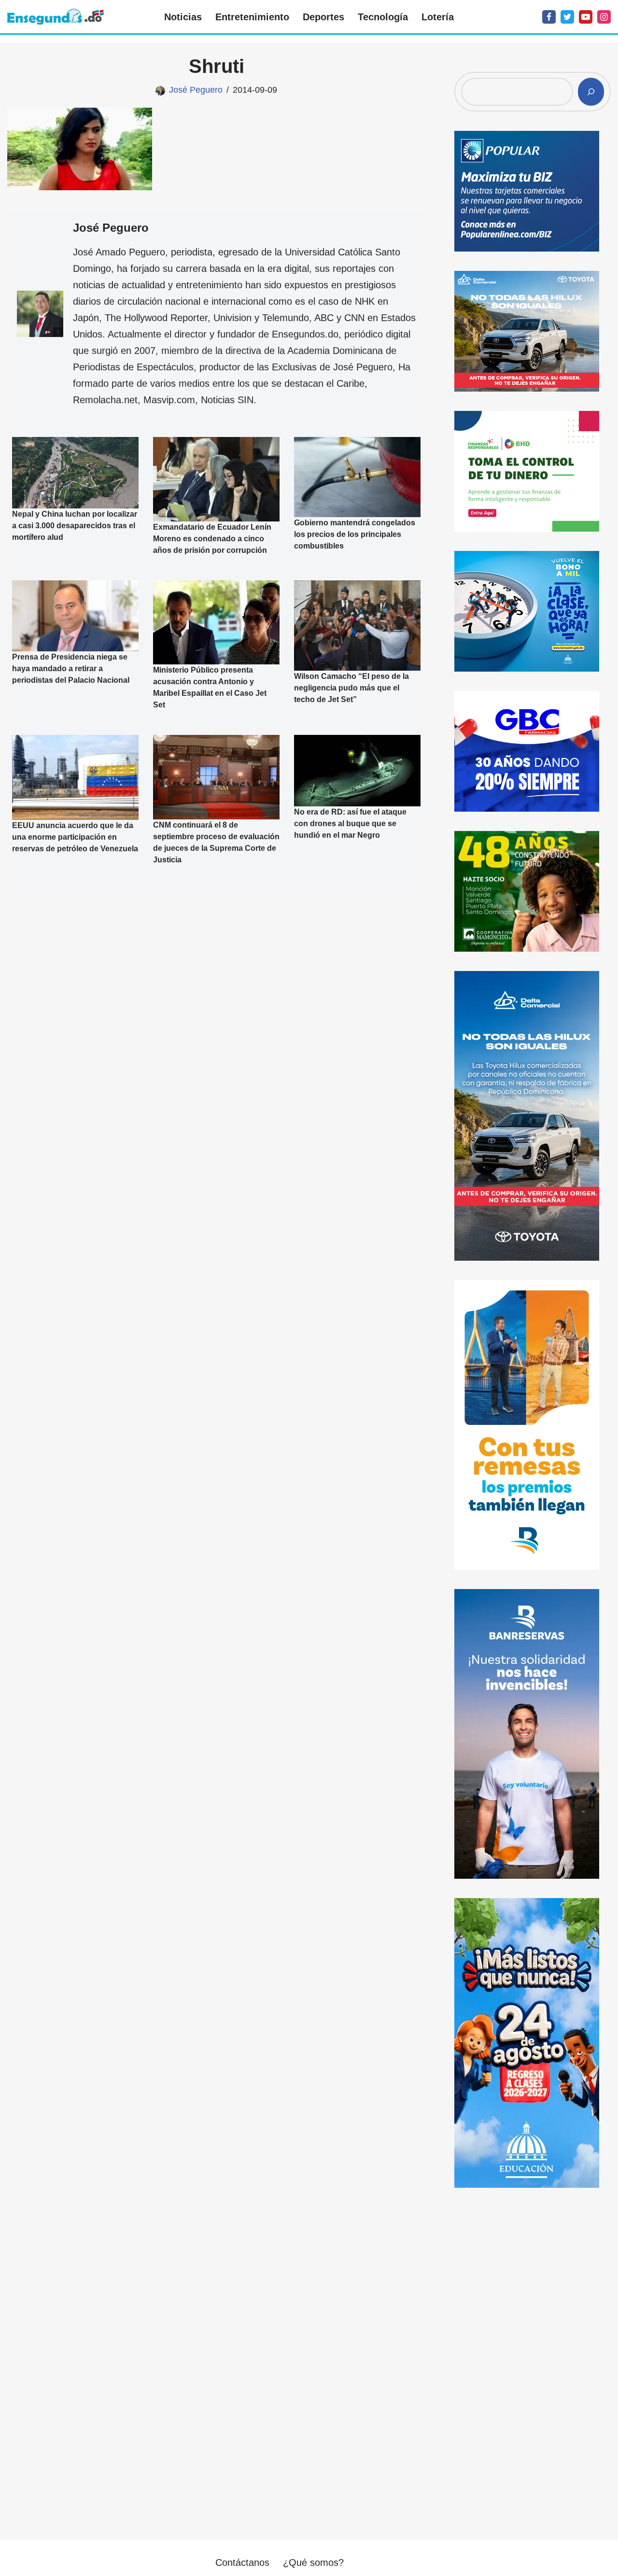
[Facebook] (549, 17)
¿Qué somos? (313, 2562)
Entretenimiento (252, 17)
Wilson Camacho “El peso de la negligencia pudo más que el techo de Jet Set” (351, 688)
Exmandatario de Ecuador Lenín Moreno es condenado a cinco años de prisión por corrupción (212, 539)
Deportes (323, 17)
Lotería (438, 17)
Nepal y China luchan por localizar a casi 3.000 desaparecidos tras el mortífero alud (75, 526)
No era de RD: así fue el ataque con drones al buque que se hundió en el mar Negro (350, 823)
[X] (567, 17)
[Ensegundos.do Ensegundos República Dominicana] (56, 17)
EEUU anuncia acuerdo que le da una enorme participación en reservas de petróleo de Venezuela (75, 837)
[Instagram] (604, 17)
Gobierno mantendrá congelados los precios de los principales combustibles (355, 534)
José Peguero (196, 90)
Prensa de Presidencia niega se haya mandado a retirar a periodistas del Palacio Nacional (71, 669)
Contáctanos (242, 2562)
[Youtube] (586, 17)
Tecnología (383, 17)
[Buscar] (591, 92)
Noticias (183, 17)
